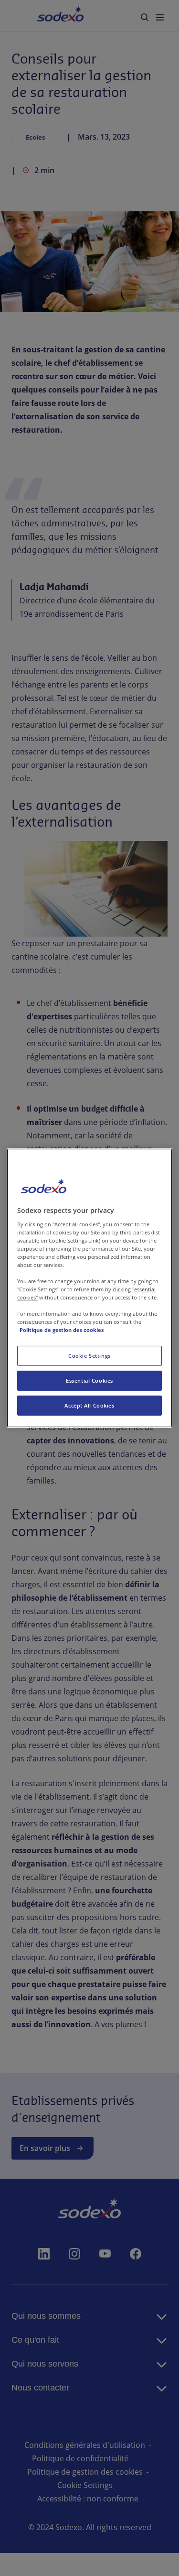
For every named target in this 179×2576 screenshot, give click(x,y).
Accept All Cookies (89, 1405)
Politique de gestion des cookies (62, 1330)
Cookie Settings (89, 1356)
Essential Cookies (89, 1381)
